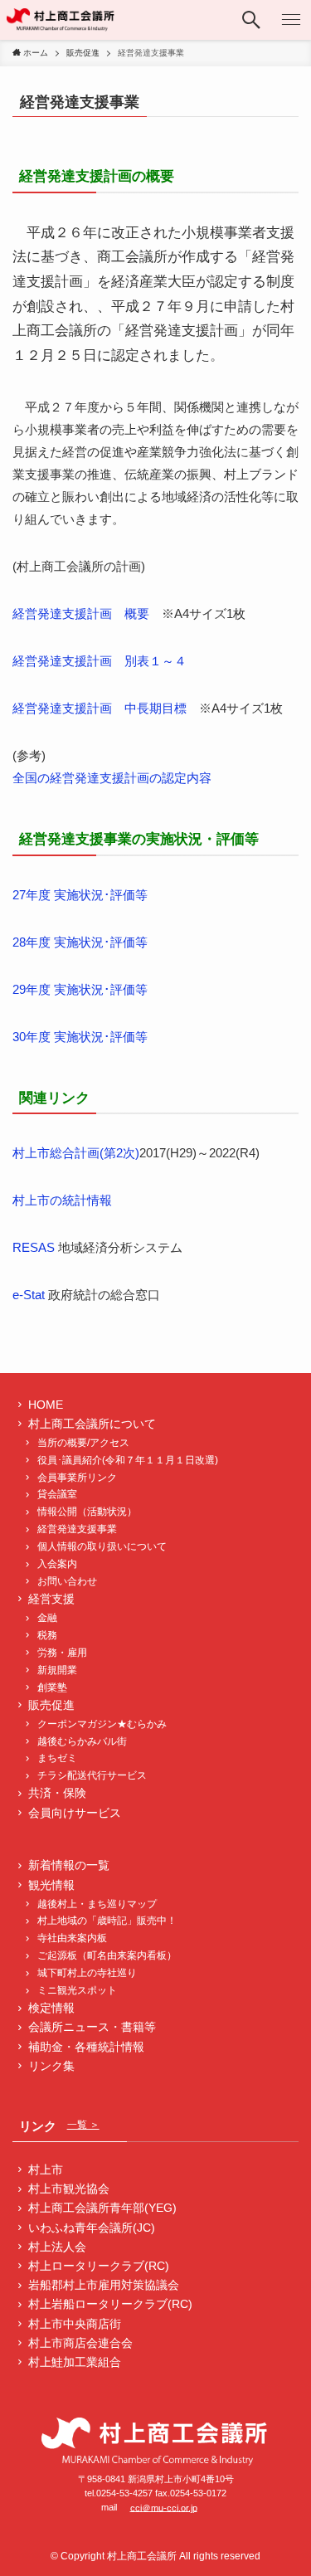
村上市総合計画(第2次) (76, 1153)
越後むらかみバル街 (82, 1741)
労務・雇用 (62, 1653)
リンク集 (51, 2066)
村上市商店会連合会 (80, 2343)
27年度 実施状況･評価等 (80, 895)
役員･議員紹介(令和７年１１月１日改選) (128, 1460)
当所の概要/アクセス (83, 1443)
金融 (47, 1618)
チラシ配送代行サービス (92, 1775)
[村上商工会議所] (61, 20)
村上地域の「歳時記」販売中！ (107, 1921)
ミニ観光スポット (77, 1990)
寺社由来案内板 (72, 1938)
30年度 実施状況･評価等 (80, 1037)
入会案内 (57, 1564)
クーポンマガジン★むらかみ (107, 1724)
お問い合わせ (67, 1581)
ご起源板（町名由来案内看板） (107, 1955)
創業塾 (52, 1687)
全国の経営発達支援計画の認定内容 (112, 778)
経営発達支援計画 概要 (81, 614)
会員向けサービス (75, 1813)
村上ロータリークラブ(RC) (99, 2266)
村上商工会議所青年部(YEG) (102, 2208)
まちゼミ (57, 1758)
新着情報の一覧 (69, 1865)
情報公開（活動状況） (87, 1512)
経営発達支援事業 (77, 1529)
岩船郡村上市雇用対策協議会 (104, 2285)
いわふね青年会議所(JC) (92, 2228)
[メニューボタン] (291, 20)
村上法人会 (57, 2247)
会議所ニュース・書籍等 (92, 2027)
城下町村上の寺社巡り (87, 1973)
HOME (46, 1405)
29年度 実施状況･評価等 (80, 989)
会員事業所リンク (77, 1478)
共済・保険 (57, 1793)
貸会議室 (57, 1494)
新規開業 (57, 1670)
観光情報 (51, 1885)
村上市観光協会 (69, 2189)
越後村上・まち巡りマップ (97, 1904)
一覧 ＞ (83, 2125)
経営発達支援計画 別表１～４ (100, 661)
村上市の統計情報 (62, 1200)
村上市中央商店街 (75, 2324)
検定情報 (51, 2008)
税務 (47, 1635)
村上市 (46, 2170)
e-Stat (29, 1295)
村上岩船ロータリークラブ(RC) (110, 2304)
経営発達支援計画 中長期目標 (100, 708)
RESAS (34, 1247)
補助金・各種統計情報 (86, 2047)
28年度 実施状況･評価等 (80, 942)
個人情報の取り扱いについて (102, 1546)
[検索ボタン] (251, 20)
